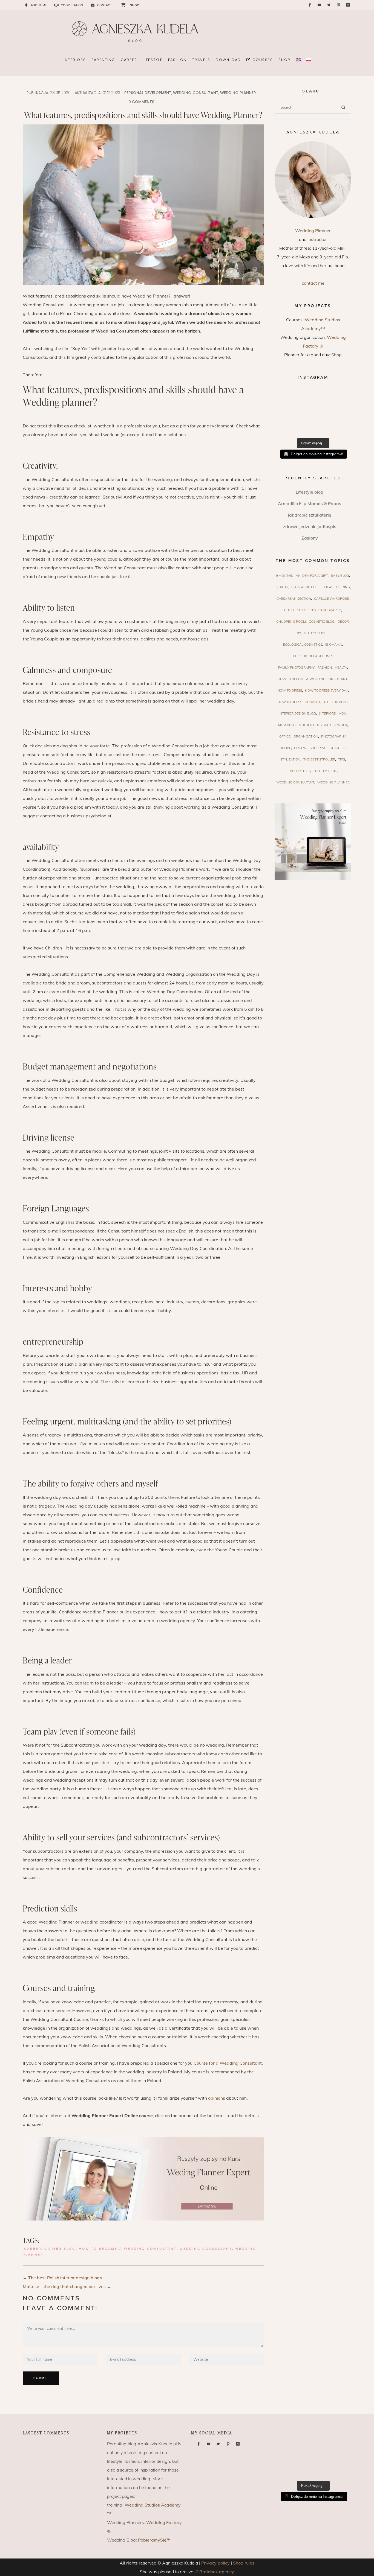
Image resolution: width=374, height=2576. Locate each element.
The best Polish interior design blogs (65, 2278)
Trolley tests (325, 771)
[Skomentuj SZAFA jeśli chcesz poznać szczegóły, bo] (339, 427)
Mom (343, 713)
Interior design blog (297, 713)
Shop (336, 355)
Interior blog (336, 702)
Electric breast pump (313, 656)
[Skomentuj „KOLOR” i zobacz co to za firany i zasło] (339, 397)
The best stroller (319, 759)
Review (300, 748)
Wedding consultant (196, 93)
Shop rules (244, 2563)
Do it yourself (317, 633)
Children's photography (319, 610)
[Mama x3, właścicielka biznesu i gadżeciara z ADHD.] (339, 412)
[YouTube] (319, 5)
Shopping (318, 748)
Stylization (290, 759)
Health (341, 667)
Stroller (338, 748)
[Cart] (121, 5)
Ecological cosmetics (303, 644)
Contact (105, 5)
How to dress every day (326, 690)
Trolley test (299, 771)
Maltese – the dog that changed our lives (64, 2286)
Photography (333, 736)
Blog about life (305, 587)
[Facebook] (310, 5)
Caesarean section (294, 598)
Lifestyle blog (310, 492)
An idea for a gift (312, 575)
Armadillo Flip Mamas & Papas (310, 503)
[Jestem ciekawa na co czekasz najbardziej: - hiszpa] (287, 427)
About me (39, 5)
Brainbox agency (217, 2572)
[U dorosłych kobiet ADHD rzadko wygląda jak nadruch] (313, 397)
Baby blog (340, 575)
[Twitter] (329, 5)
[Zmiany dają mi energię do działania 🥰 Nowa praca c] (313, 427)
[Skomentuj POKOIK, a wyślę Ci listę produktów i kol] (287, 412)
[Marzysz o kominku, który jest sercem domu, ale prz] (287, 397)
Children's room (291, 621)
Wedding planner (238, 93)
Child (289, 610)
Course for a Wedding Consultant (228, 2063)
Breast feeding (336, 587)
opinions (217, 2098)
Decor (343, 621)
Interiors (327, 713)
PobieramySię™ (154, 2540)
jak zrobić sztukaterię (310, 515)
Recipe (285, 748)
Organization (306, 736)
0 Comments (141, 102)
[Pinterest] (338, 5)
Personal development (148, 93)
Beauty (282, 587)
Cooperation (72, 5)
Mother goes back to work (323, 725)
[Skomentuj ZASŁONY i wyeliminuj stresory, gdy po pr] (313, 412)
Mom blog (287, 725)
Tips (342, 759)
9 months (284, 575)
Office (285, 736)
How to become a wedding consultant (128, 2249)
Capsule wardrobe (331, 598)
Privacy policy (215, 2563)
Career (33, 2249)
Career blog (60, 2249)
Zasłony (310, 538)
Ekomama (334, 644)
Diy (298, 633)
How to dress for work (299, 702)
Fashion (325, 667)
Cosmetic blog (322, 621)
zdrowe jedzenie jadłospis (310, 526)
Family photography (296, 667)
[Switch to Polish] (309, 60)
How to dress (290, 690)
